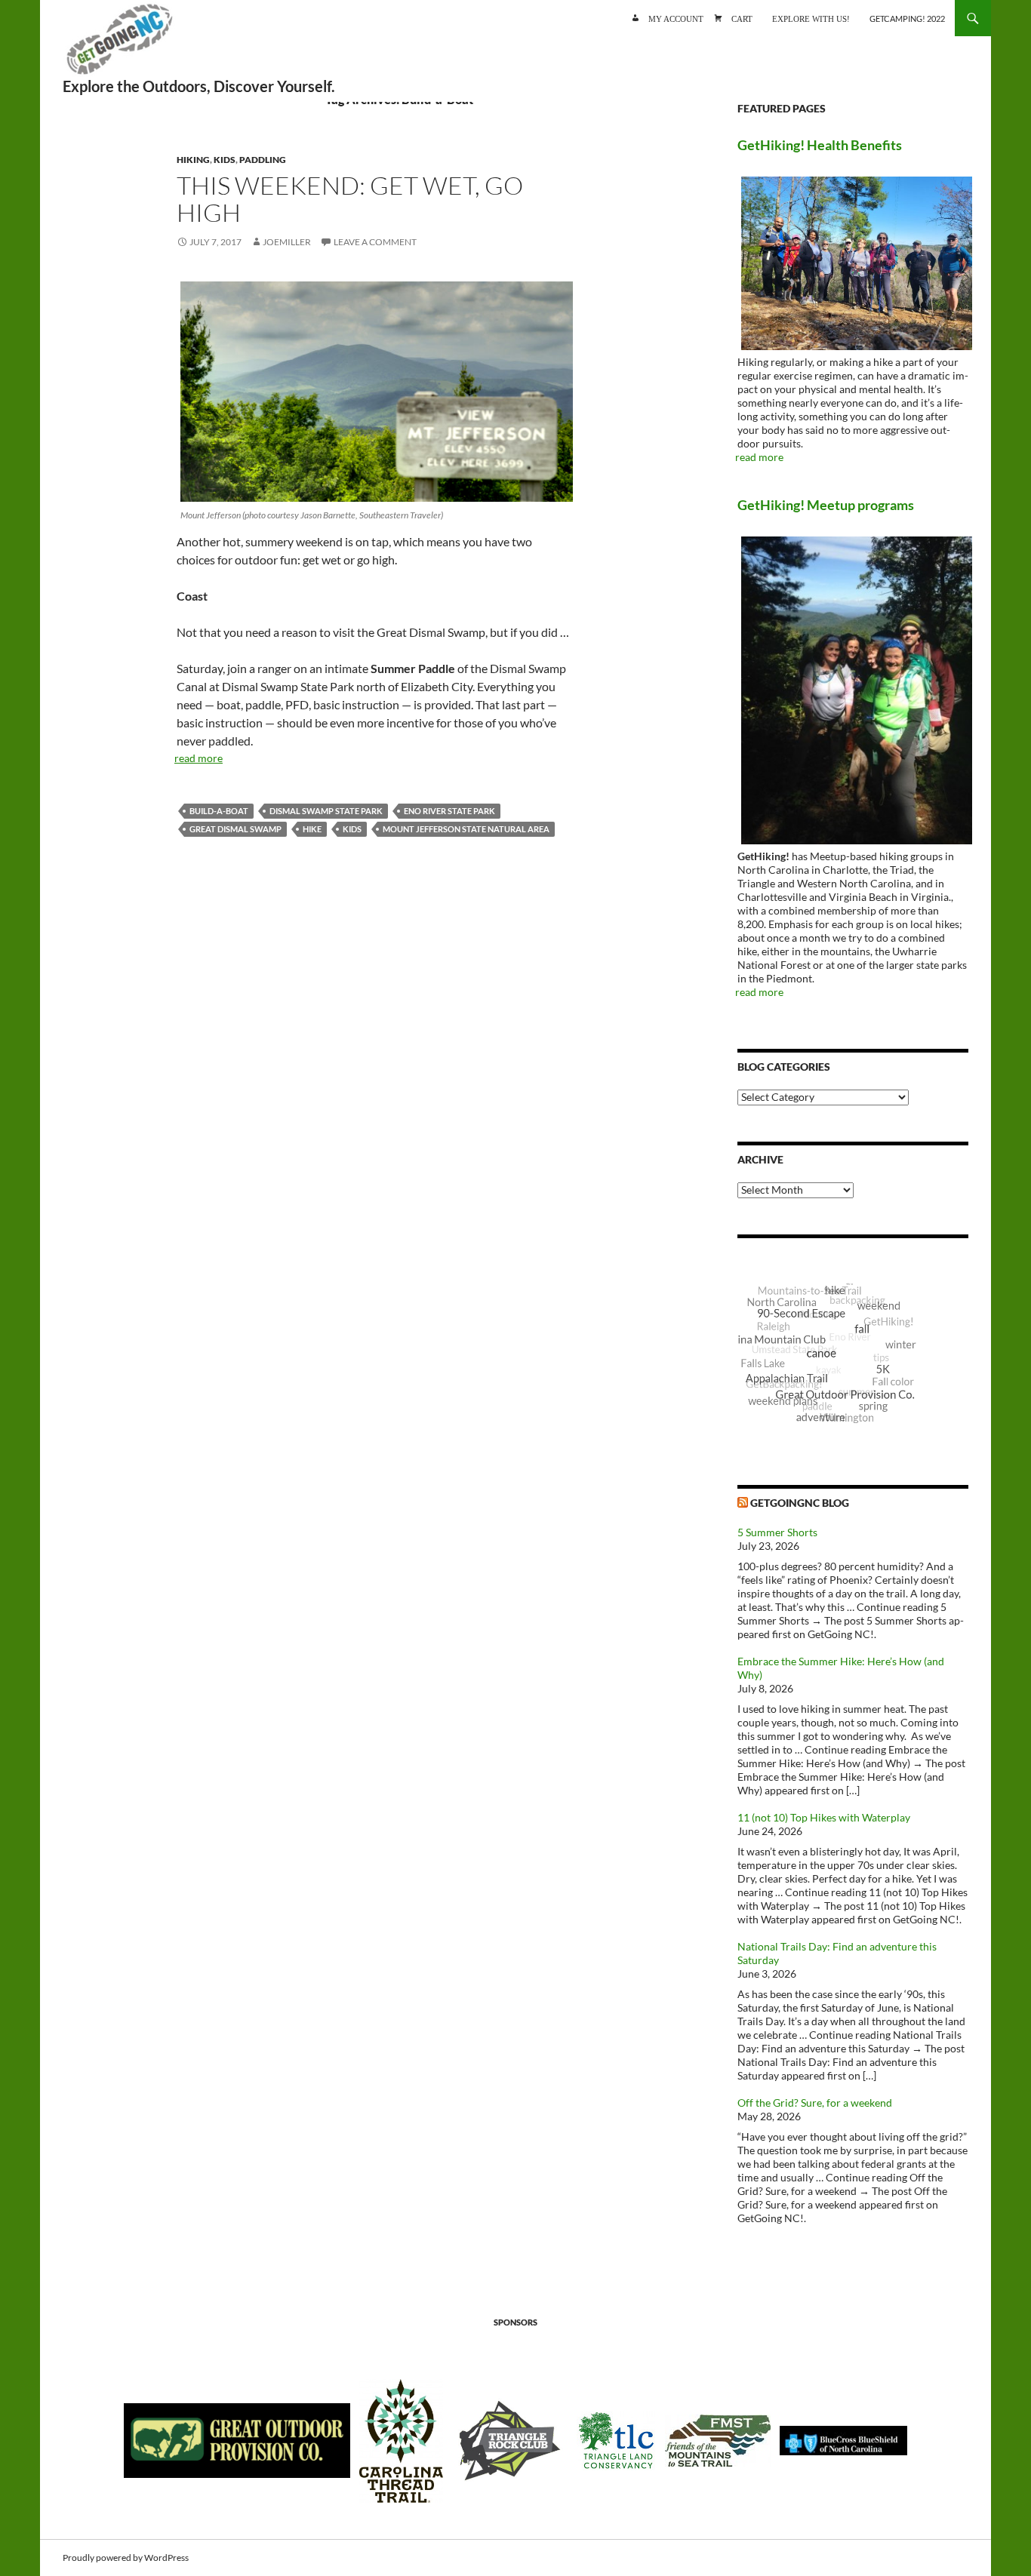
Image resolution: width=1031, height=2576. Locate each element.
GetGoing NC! (119, 45)
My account (676, 18)
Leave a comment (375, 242)
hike (312, 829)
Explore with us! (811, 18)
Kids (225, 160)
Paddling (263, 160)
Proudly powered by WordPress (126, 2558)
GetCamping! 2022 (907, 18)
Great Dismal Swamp (235, 829)
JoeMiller (287, 242)
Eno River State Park (449, 811)
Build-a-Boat (219, 811)
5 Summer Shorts (777, 1532)
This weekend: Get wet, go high (350, 199)
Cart (742, 18)
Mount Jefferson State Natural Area (466, 829)
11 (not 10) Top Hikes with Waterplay (824, 1817)
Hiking (193, 160)
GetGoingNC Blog (800, 1503)
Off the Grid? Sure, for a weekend (815, 2103)
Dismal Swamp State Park (326, 811)
